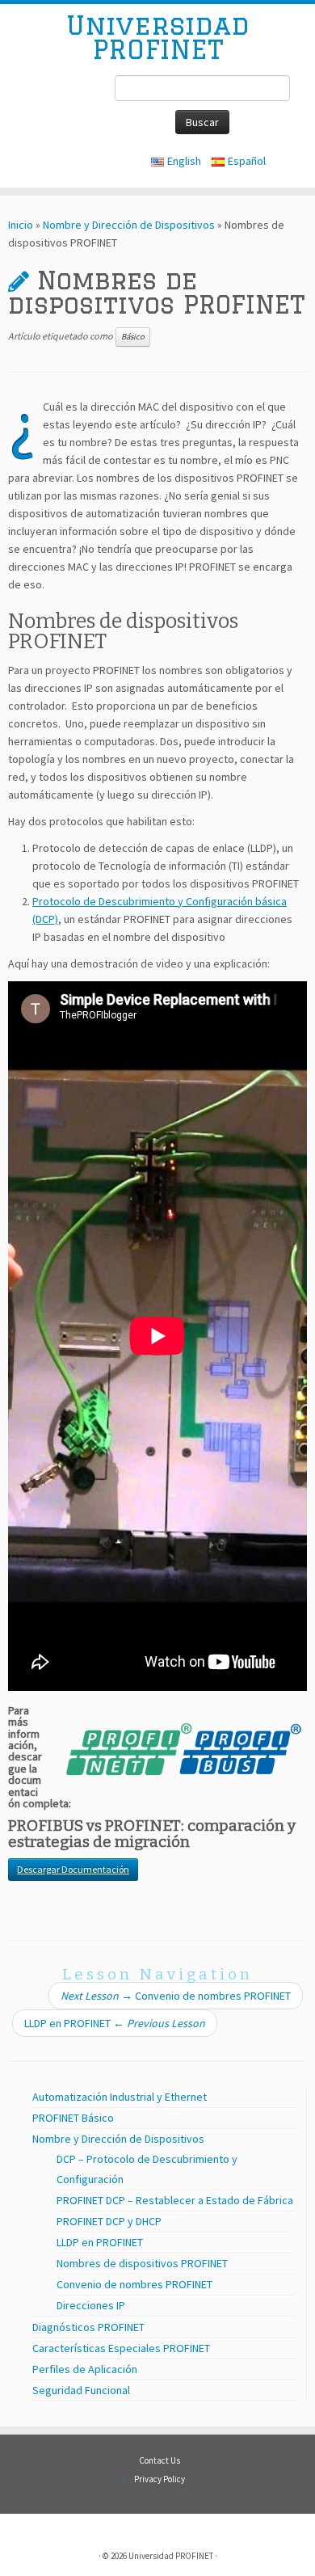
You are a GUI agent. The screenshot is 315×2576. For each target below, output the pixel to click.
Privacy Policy (160, 2479)
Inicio (21, 225)
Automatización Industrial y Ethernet (120, 2097)
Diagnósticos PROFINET (88, 2327)
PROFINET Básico (73, 2118)
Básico (133, 337)
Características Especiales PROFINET (121, 2348)
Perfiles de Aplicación (85, 2369)
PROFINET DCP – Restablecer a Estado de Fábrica (175, 2200)
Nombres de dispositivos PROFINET (142, 2263)
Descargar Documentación (73, 1869)
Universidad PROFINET (158, 38)
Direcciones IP (91, 2305)
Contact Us (160, 2460)
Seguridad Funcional (81, 2390)
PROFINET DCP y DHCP (109, 2221)
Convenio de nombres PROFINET (176, 1996)
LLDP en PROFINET (115, 2023)
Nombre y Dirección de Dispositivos (129, 225)
